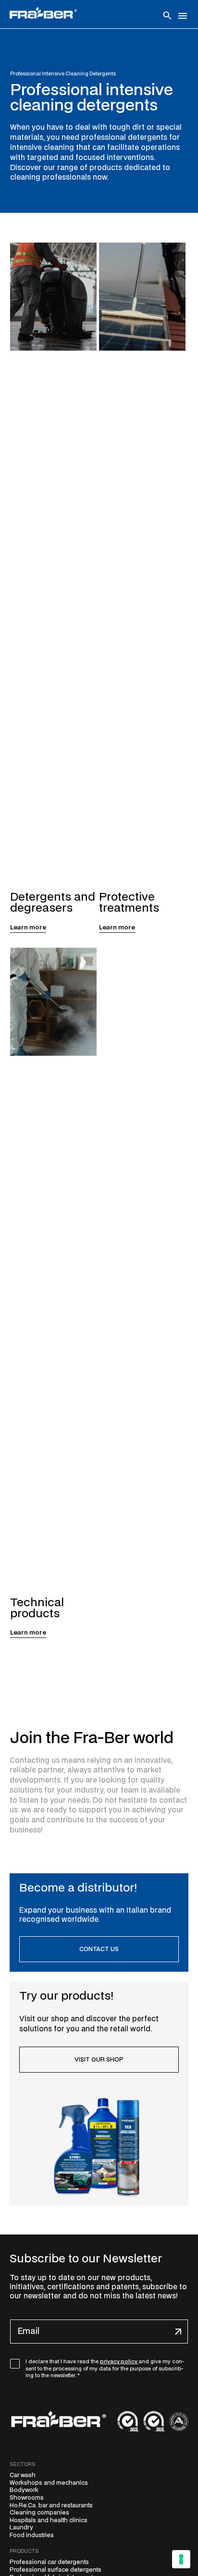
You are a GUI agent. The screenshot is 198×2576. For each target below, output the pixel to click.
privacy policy (119, 2362)
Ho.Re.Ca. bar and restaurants (51, 2505)
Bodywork (24, 2490)
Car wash (23, 2475)
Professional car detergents (49, 2562)
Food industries (32, 2535)
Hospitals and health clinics (49, 2520)
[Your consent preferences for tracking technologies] (181, 2559)
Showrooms (27, 2498)
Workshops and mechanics (49, 2483)
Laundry (21, 2527)
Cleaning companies (39, 2513)
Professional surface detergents (56, 2570)
